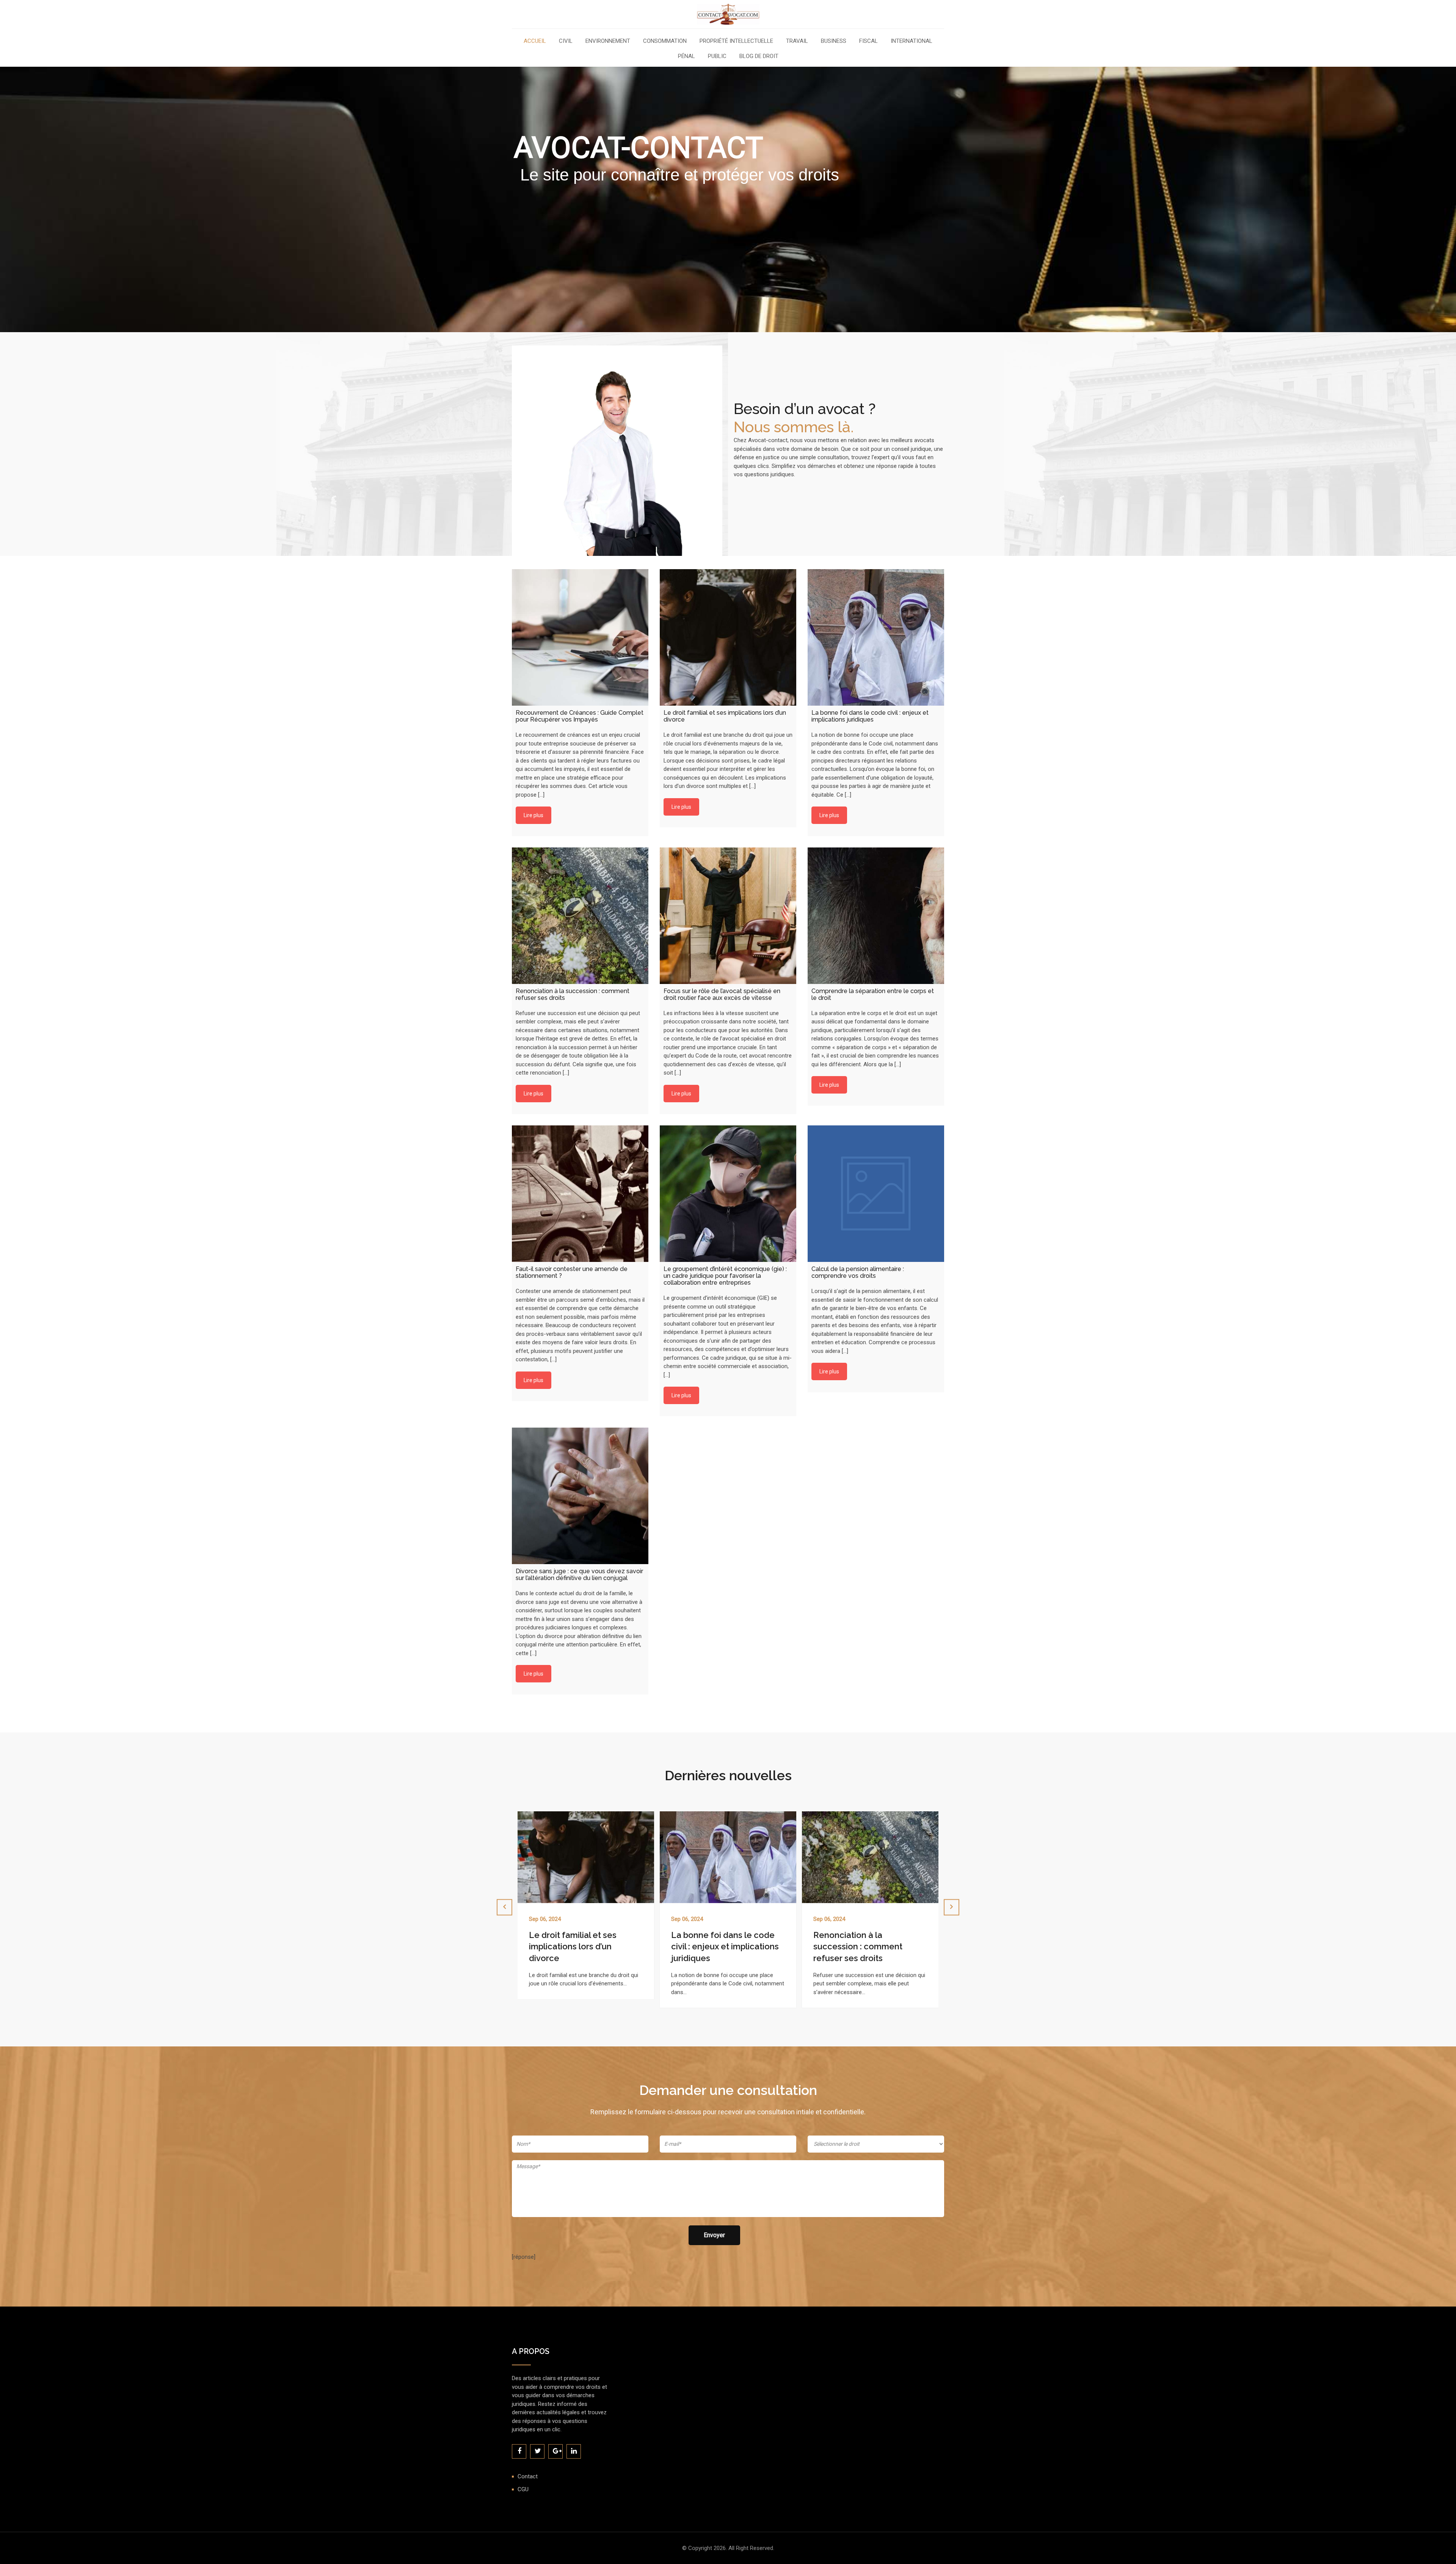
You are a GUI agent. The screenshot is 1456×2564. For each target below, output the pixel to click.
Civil (566, 41)
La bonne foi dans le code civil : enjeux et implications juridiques (583, 1947)
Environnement (608, 41)
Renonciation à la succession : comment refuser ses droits (716, 1947)
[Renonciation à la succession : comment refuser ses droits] (580, 916)
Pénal (686, 56)
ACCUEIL (535, 41)
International (912, 41)
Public (717, 56)
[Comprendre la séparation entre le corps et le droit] (876, 916)
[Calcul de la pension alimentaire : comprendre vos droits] (876, 1194)
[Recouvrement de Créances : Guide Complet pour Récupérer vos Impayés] (580, 637)
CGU (523, 2489)
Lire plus (533, 815)
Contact (528, 2476)
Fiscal (868, 41)
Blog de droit (759, 56)
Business (834, 41)
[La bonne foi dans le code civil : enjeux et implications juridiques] (876, 637)
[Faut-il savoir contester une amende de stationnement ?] (580, 1194)
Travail (797, 41)
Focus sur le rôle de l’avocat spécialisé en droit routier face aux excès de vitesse (868, 1947)
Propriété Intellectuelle (736, 41)
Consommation (665, 41)
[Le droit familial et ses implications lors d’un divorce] (728, 637)
